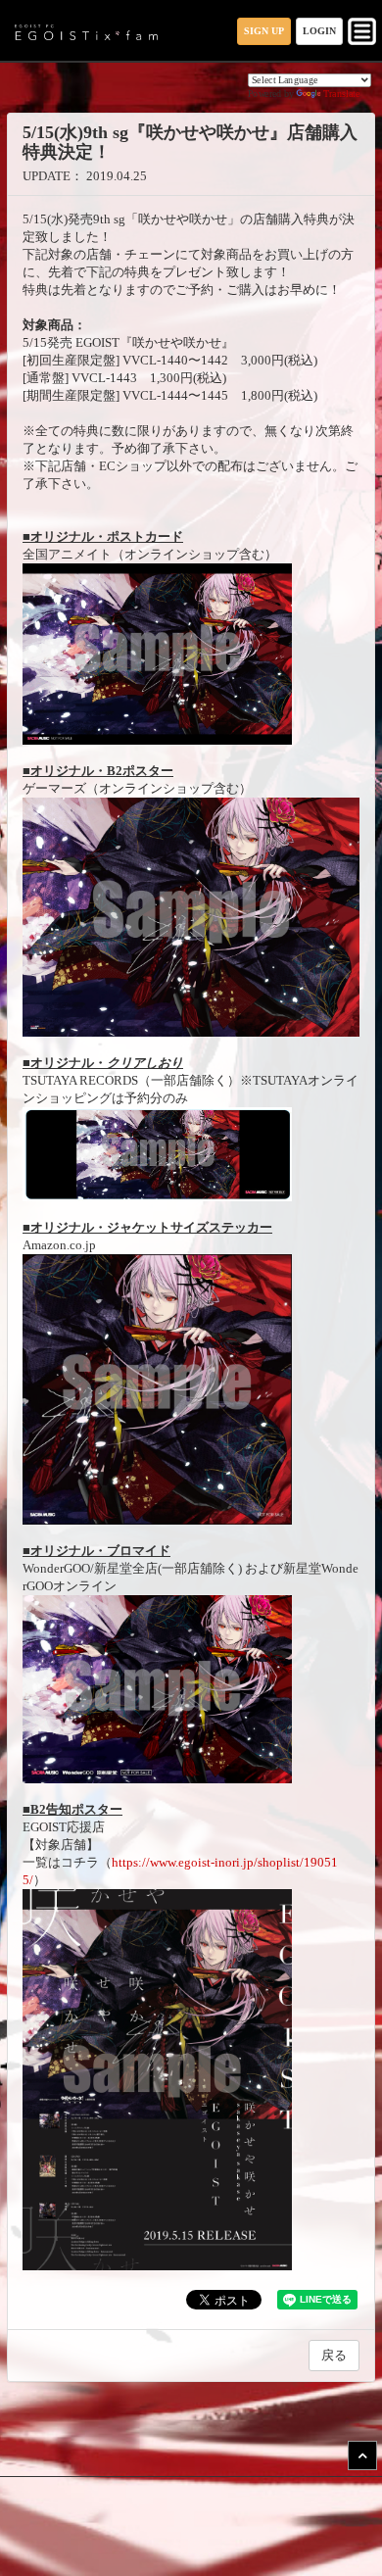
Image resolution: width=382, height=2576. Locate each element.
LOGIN (319, 31)
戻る (334, 2355)
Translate (342, 94)
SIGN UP (264, 31)
